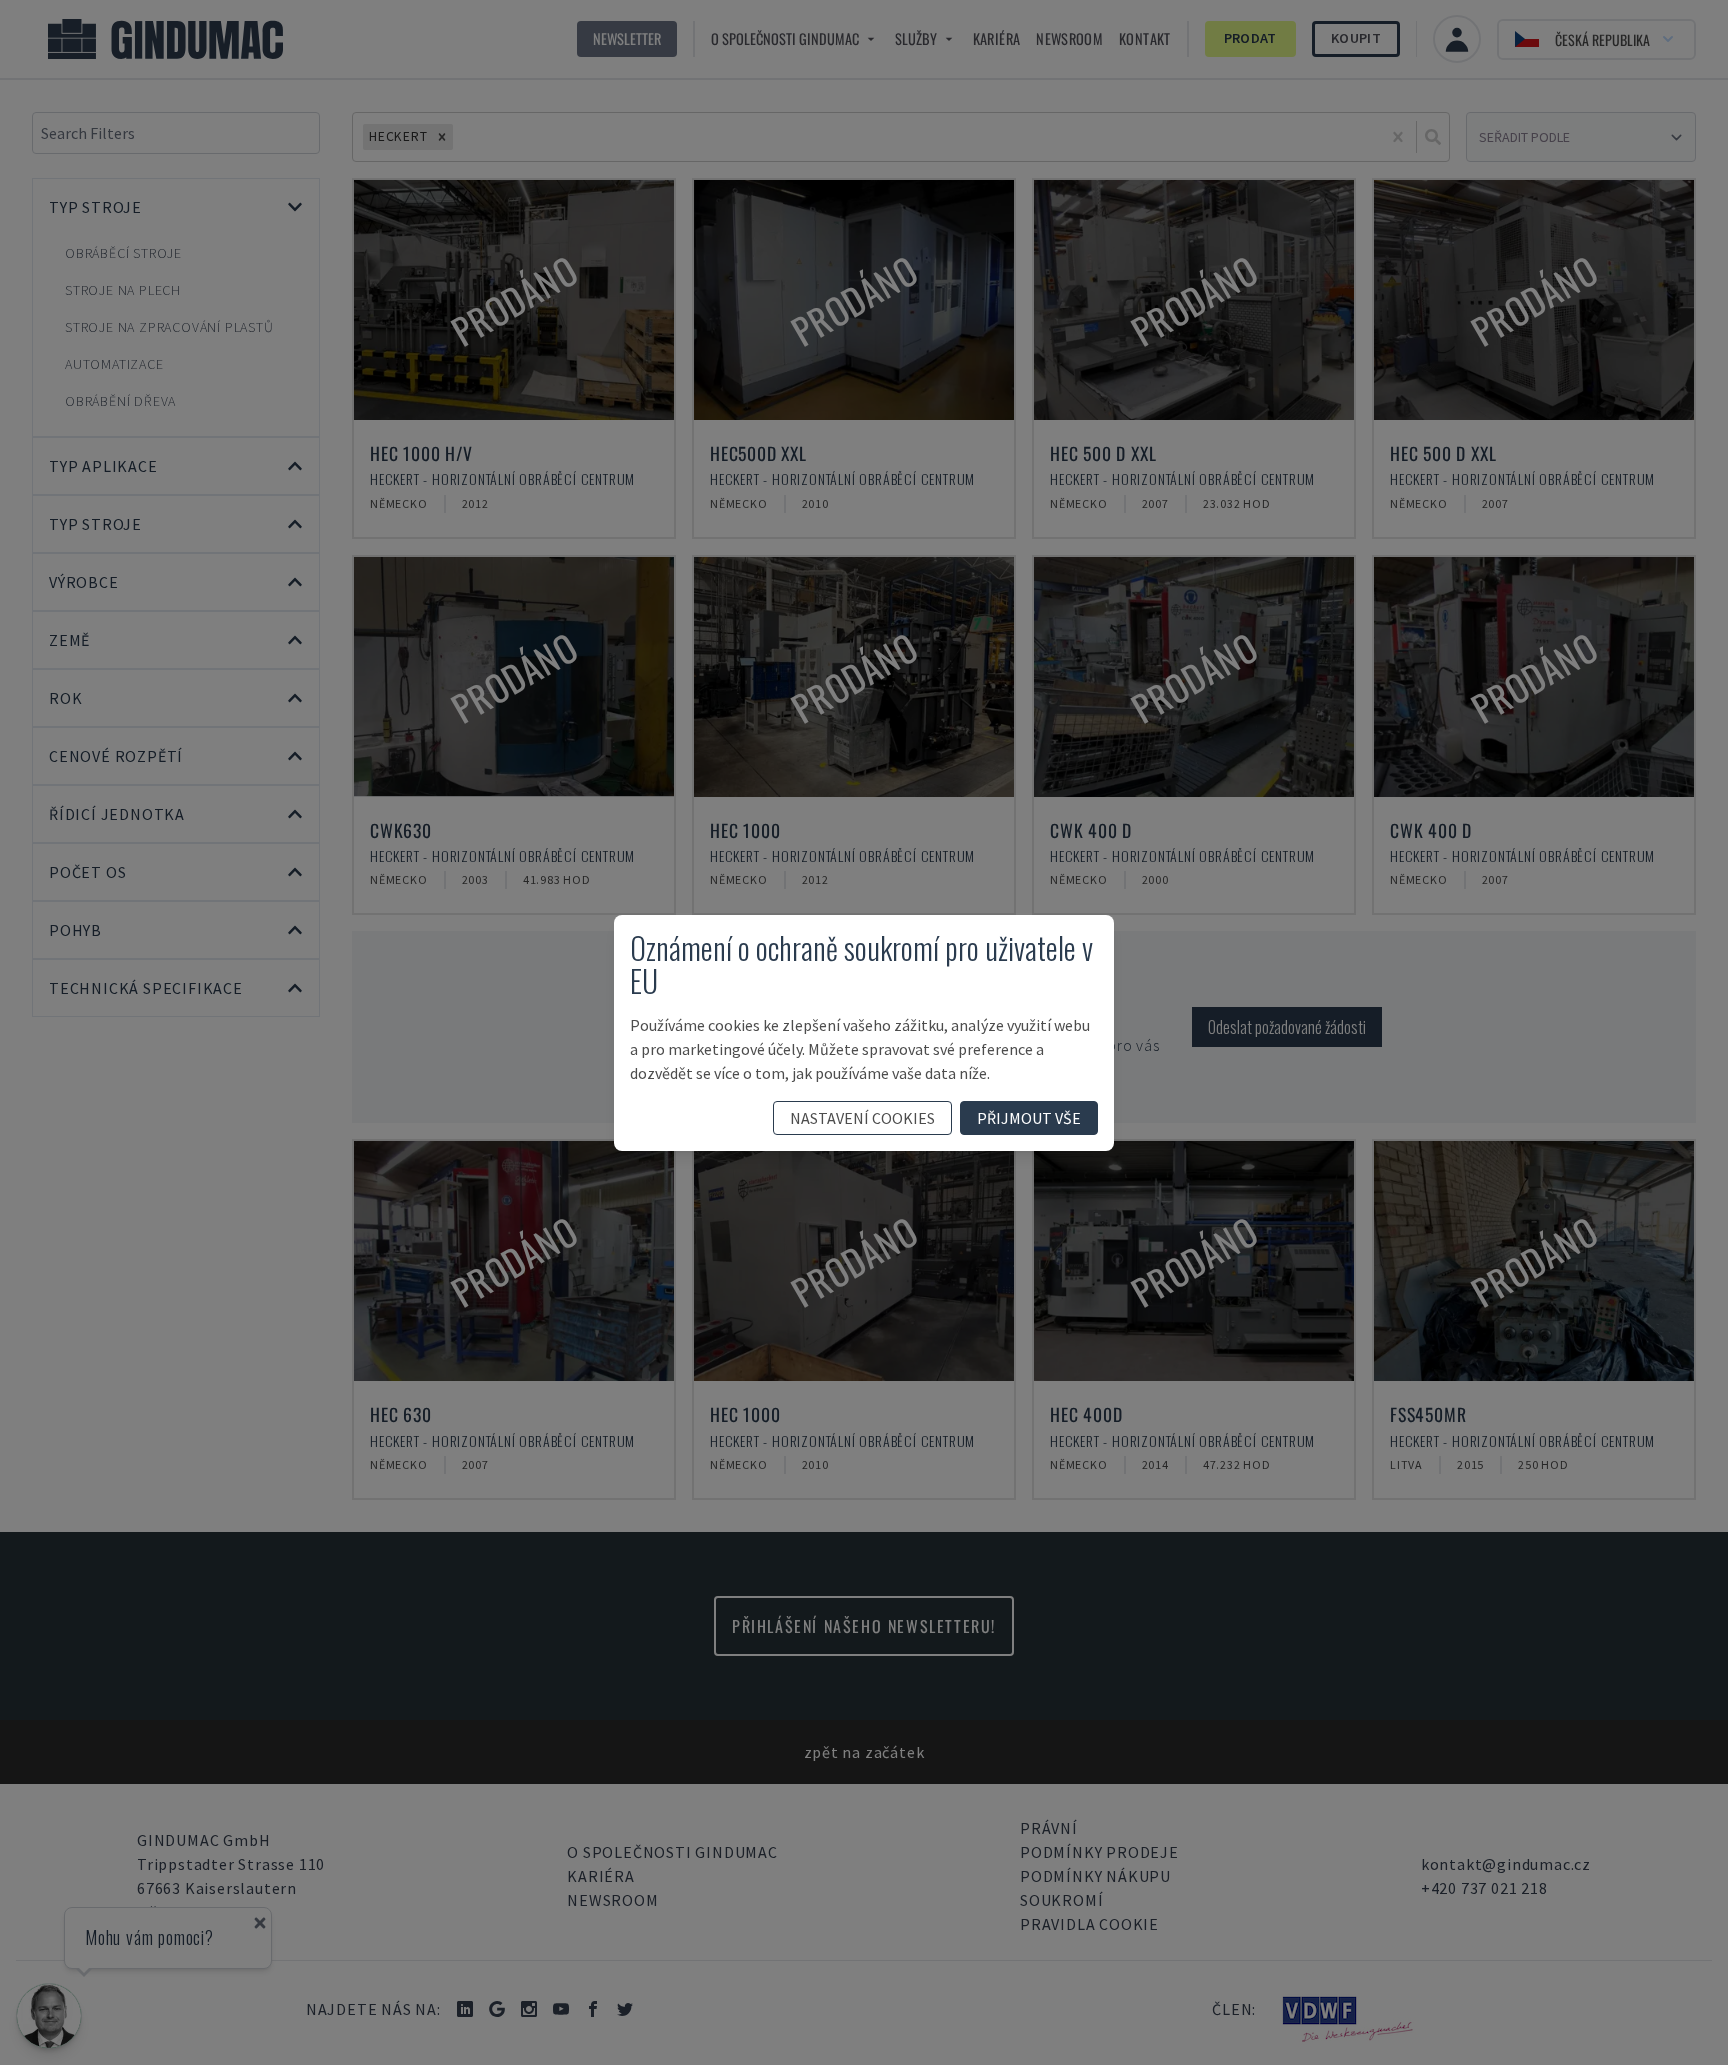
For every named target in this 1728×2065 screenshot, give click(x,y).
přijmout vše (1029, 1118)
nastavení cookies (862, 1118)
